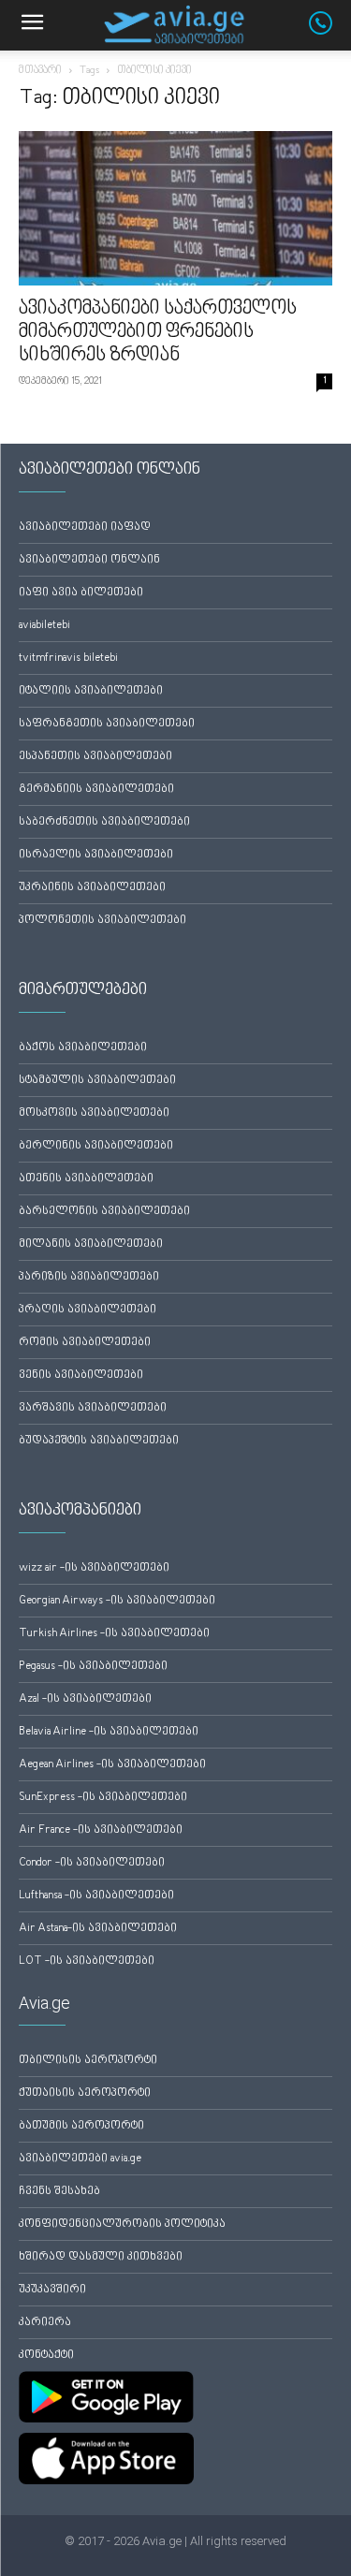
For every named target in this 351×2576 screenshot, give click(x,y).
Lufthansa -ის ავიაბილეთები (96, 1896)
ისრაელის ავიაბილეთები (96, 855)
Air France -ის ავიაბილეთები (101, 1830)
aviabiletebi (44, 626)
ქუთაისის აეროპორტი (85, 2093)
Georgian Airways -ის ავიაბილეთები (117, 1601)
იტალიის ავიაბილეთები (91, 691)
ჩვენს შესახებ (59, 2192)
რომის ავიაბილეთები (85, 1343)
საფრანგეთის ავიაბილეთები (107, 724)
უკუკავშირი (52, 2290)
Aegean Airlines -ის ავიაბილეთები (112, 1765)
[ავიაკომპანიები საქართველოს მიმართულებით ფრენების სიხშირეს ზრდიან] (175, 208)
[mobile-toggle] (32, 25)
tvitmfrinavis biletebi (68, 659)
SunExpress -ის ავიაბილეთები (103, 1798)
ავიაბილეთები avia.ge (80, 2159)
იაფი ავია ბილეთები (81, 593)
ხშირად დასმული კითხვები (101, 2257)
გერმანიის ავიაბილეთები (96, 790)
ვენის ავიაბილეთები (81, 1376)
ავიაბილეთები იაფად (85, 527)
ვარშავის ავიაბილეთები (93, 1408)
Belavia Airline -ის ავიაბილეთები (109, 1732)
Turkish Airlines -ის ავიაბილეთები (114, 1634)
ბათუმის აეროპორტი (81, 2126)
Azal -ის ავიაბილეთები (85, 1699)
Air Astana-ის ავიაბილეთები (98, 1929)
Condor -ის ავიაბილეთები (92, 1863)
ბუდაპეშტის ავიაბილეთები (99, 1441)
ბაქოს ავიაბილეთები (83, 1048)
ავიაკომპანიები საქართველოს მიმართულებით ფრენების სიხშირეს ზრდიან (158, 332)
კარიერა (45, 2323)
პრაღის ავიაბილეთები (88, 1310)
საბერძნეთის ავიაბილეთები (104, 822)
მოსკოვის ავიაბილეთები (94, 1113)
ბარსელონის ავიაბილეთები (104, 1212)
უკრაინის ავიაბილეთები (92, 888)
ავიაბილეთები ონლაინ (89, 560)
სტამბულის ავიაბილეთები (97, 1081)
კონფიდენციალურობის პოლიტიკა (122, 2225)
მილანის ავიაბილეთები (91, 1244)
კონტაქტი (46, 2356)
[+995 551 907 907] (330, 31)
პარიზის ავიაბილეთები (89, 1277)
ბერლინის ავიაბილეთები (96, 1146)
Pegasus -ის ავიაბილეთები (93, 1667)
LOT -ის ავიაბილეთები (87, 1961)
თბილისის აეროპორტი (88, 2061)
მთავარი (40, 71)
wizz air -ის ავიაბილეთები (94, 1568)
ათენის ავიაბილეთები (86, 1179)
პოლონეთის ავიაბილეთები (102, 921)
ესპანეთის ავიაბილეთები (95, 757)
